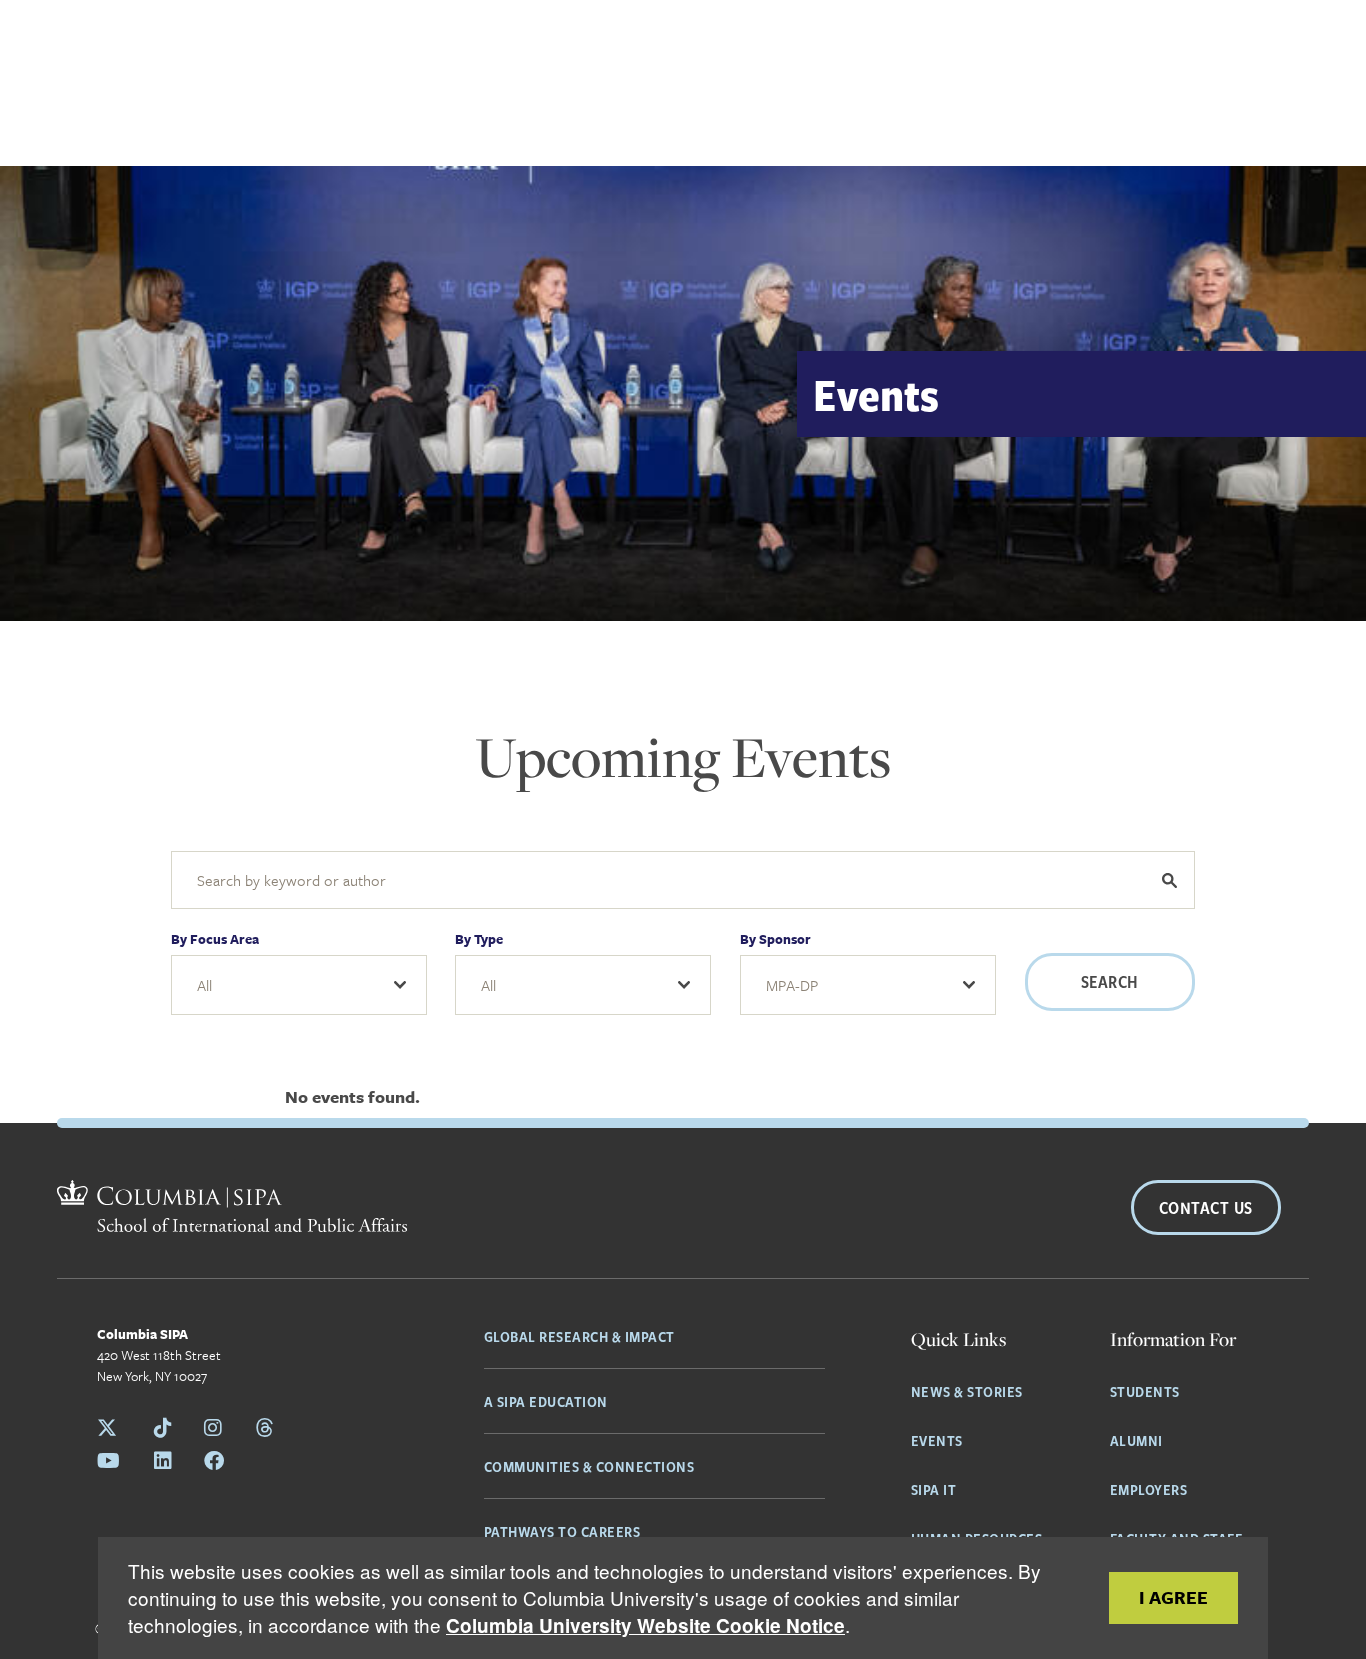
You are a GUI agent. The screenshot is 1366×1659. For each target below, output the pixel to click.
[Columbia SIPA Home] (232, 1209)
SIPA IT (934, 1489)
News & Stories (967, 1391)
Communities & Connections (589, 1466)
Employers (1149, 1489)
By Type (479, 939)
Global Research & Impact (579, 1336)
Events (937, 1440)
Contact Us (1206, 1207)
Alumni (1136, 1440)
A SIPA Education (546, 1401)
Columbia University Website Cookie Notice (645, 1625)
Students (1145, 1391)
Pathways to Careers (562, 1531)
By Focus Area (215, 939)
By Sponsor (775, 939)
